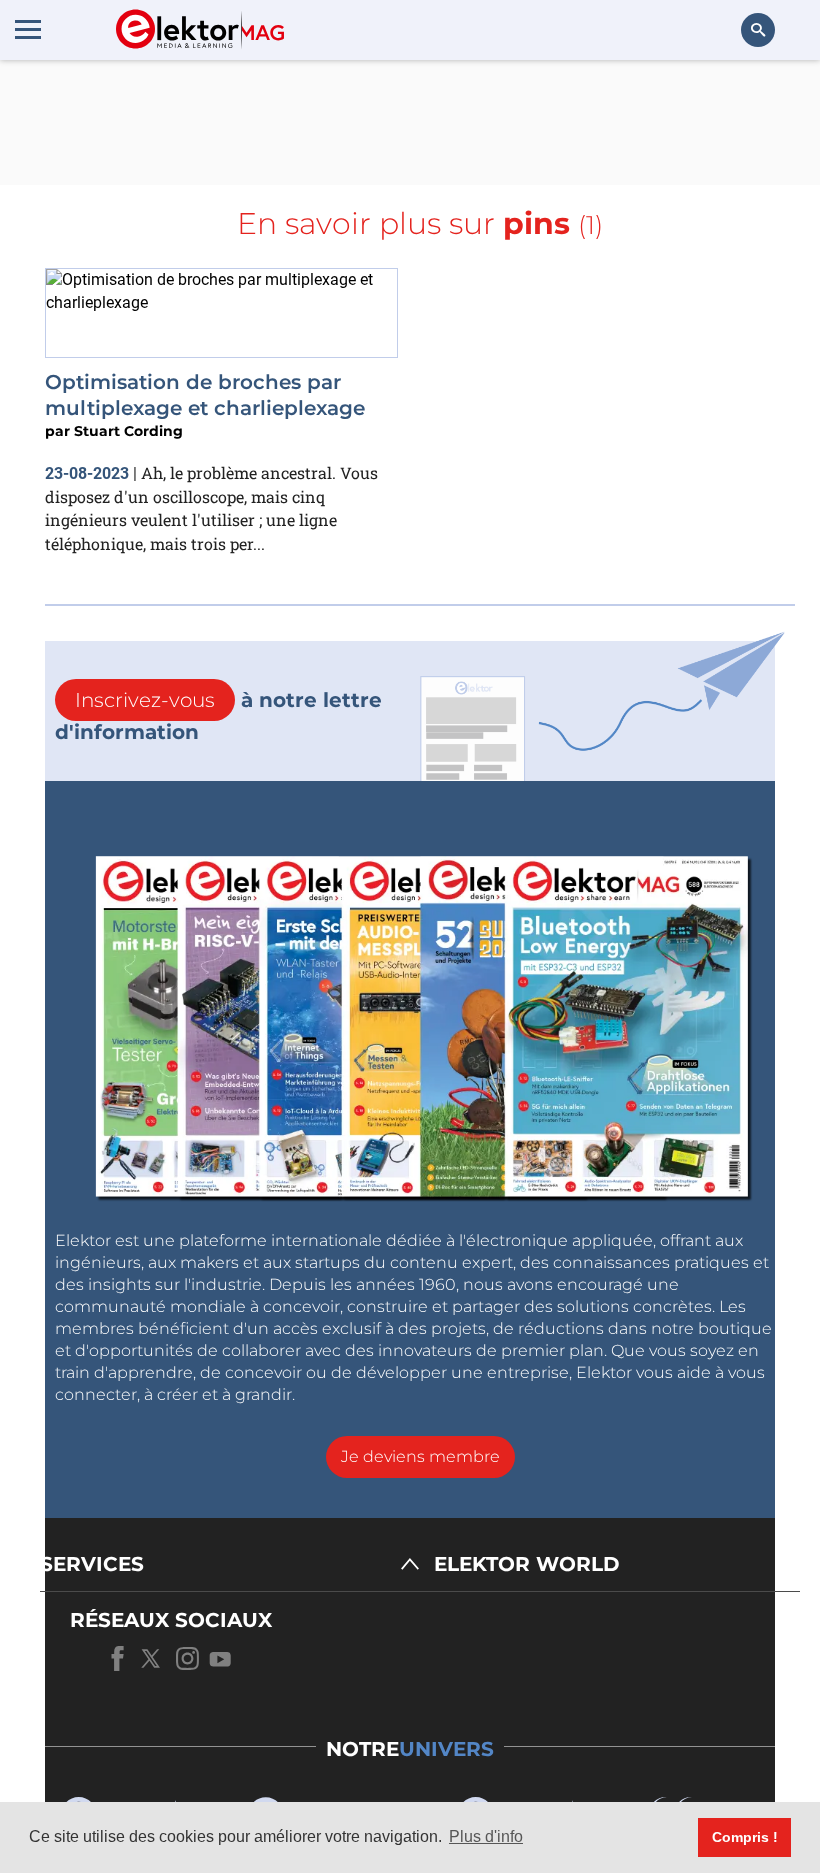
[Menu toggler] (28, 29)
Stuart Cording (128, 431)
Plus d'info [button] (486, 1836)
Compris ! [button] (745, 1837)
